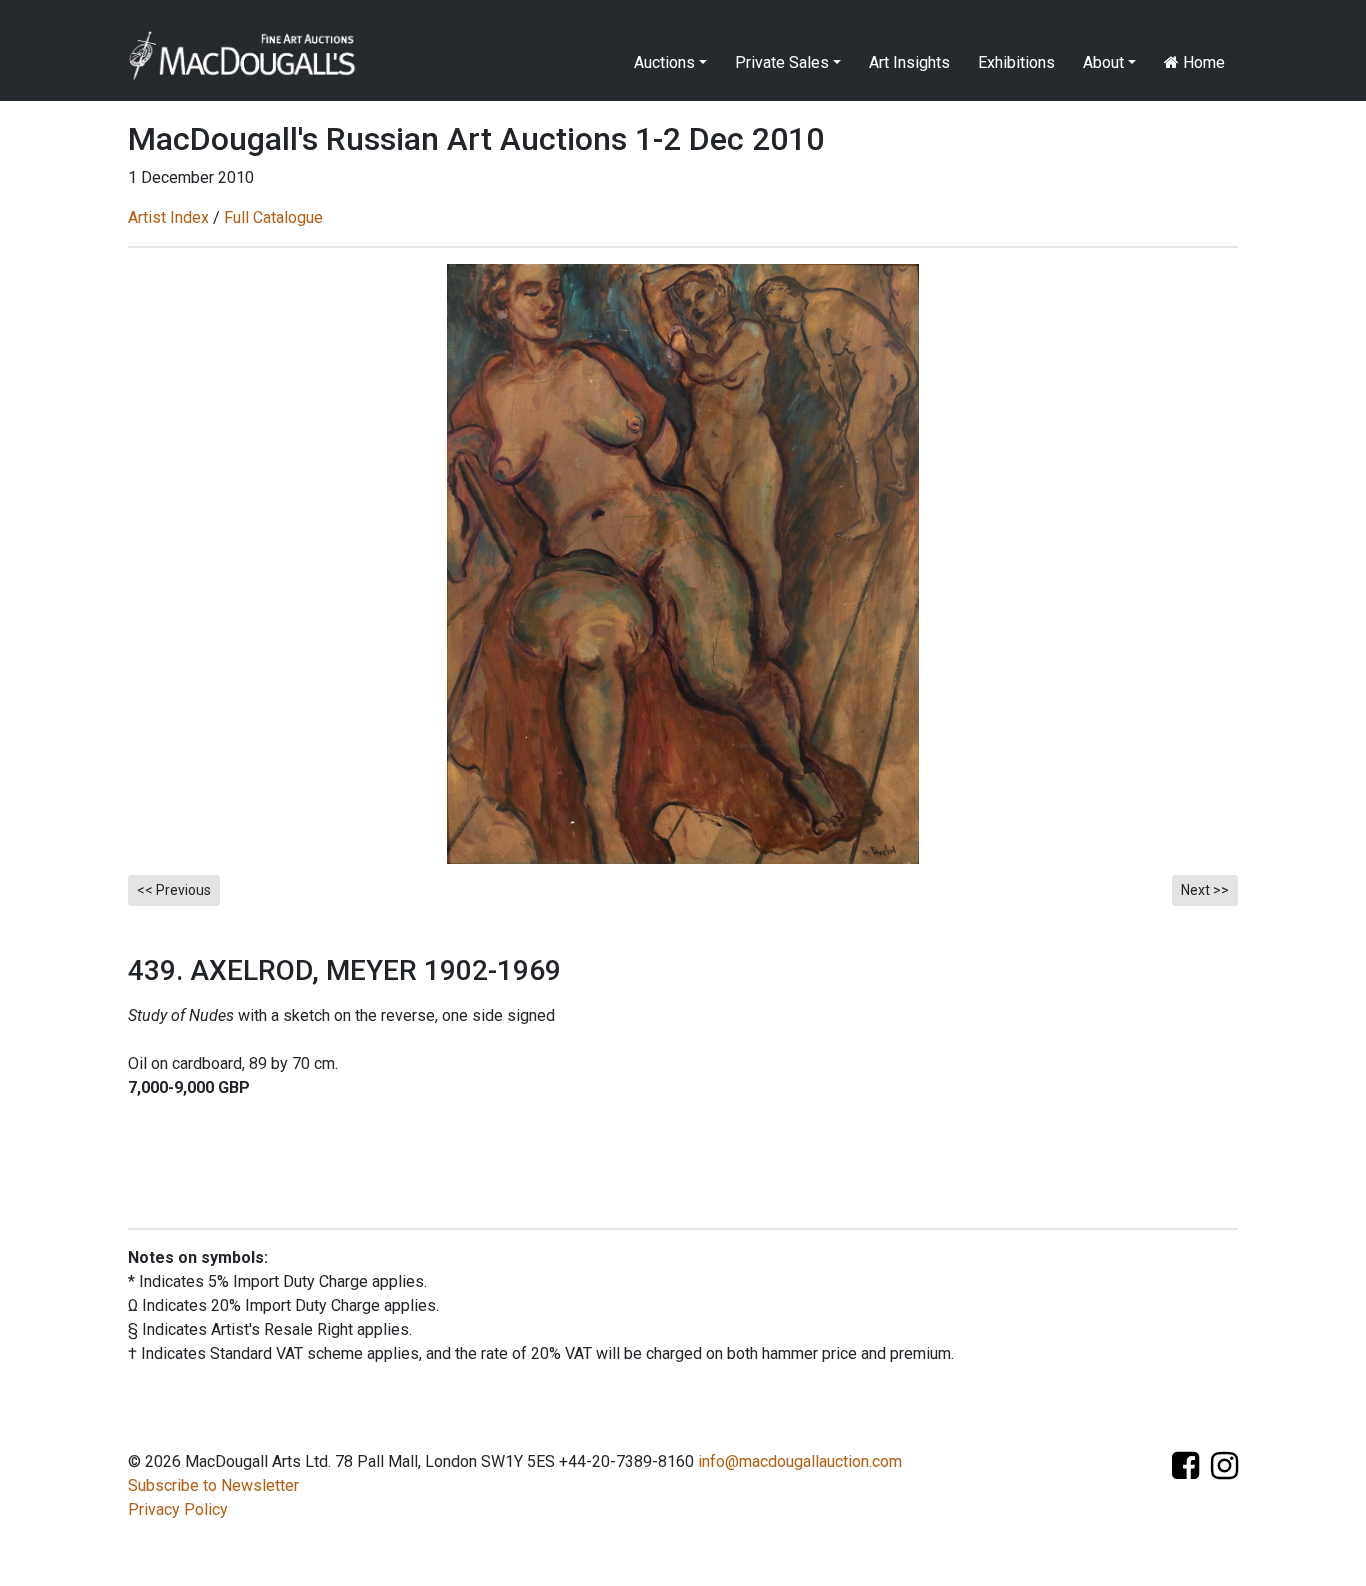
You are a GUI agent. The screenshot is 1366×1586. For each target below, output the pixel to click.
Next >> (1205, 890)
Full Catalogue (273, 217)
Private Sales (782, 62)
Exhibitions (1016, 62)
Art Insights (909, 62)
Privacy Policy (178, 1509)
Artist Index (168, 217)
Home (1202, 62)
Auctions (664, 62)
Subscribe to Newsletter (213, 1485)
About (1103, 62)
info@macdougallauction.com (800, 1461)
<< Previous (174, 890)
